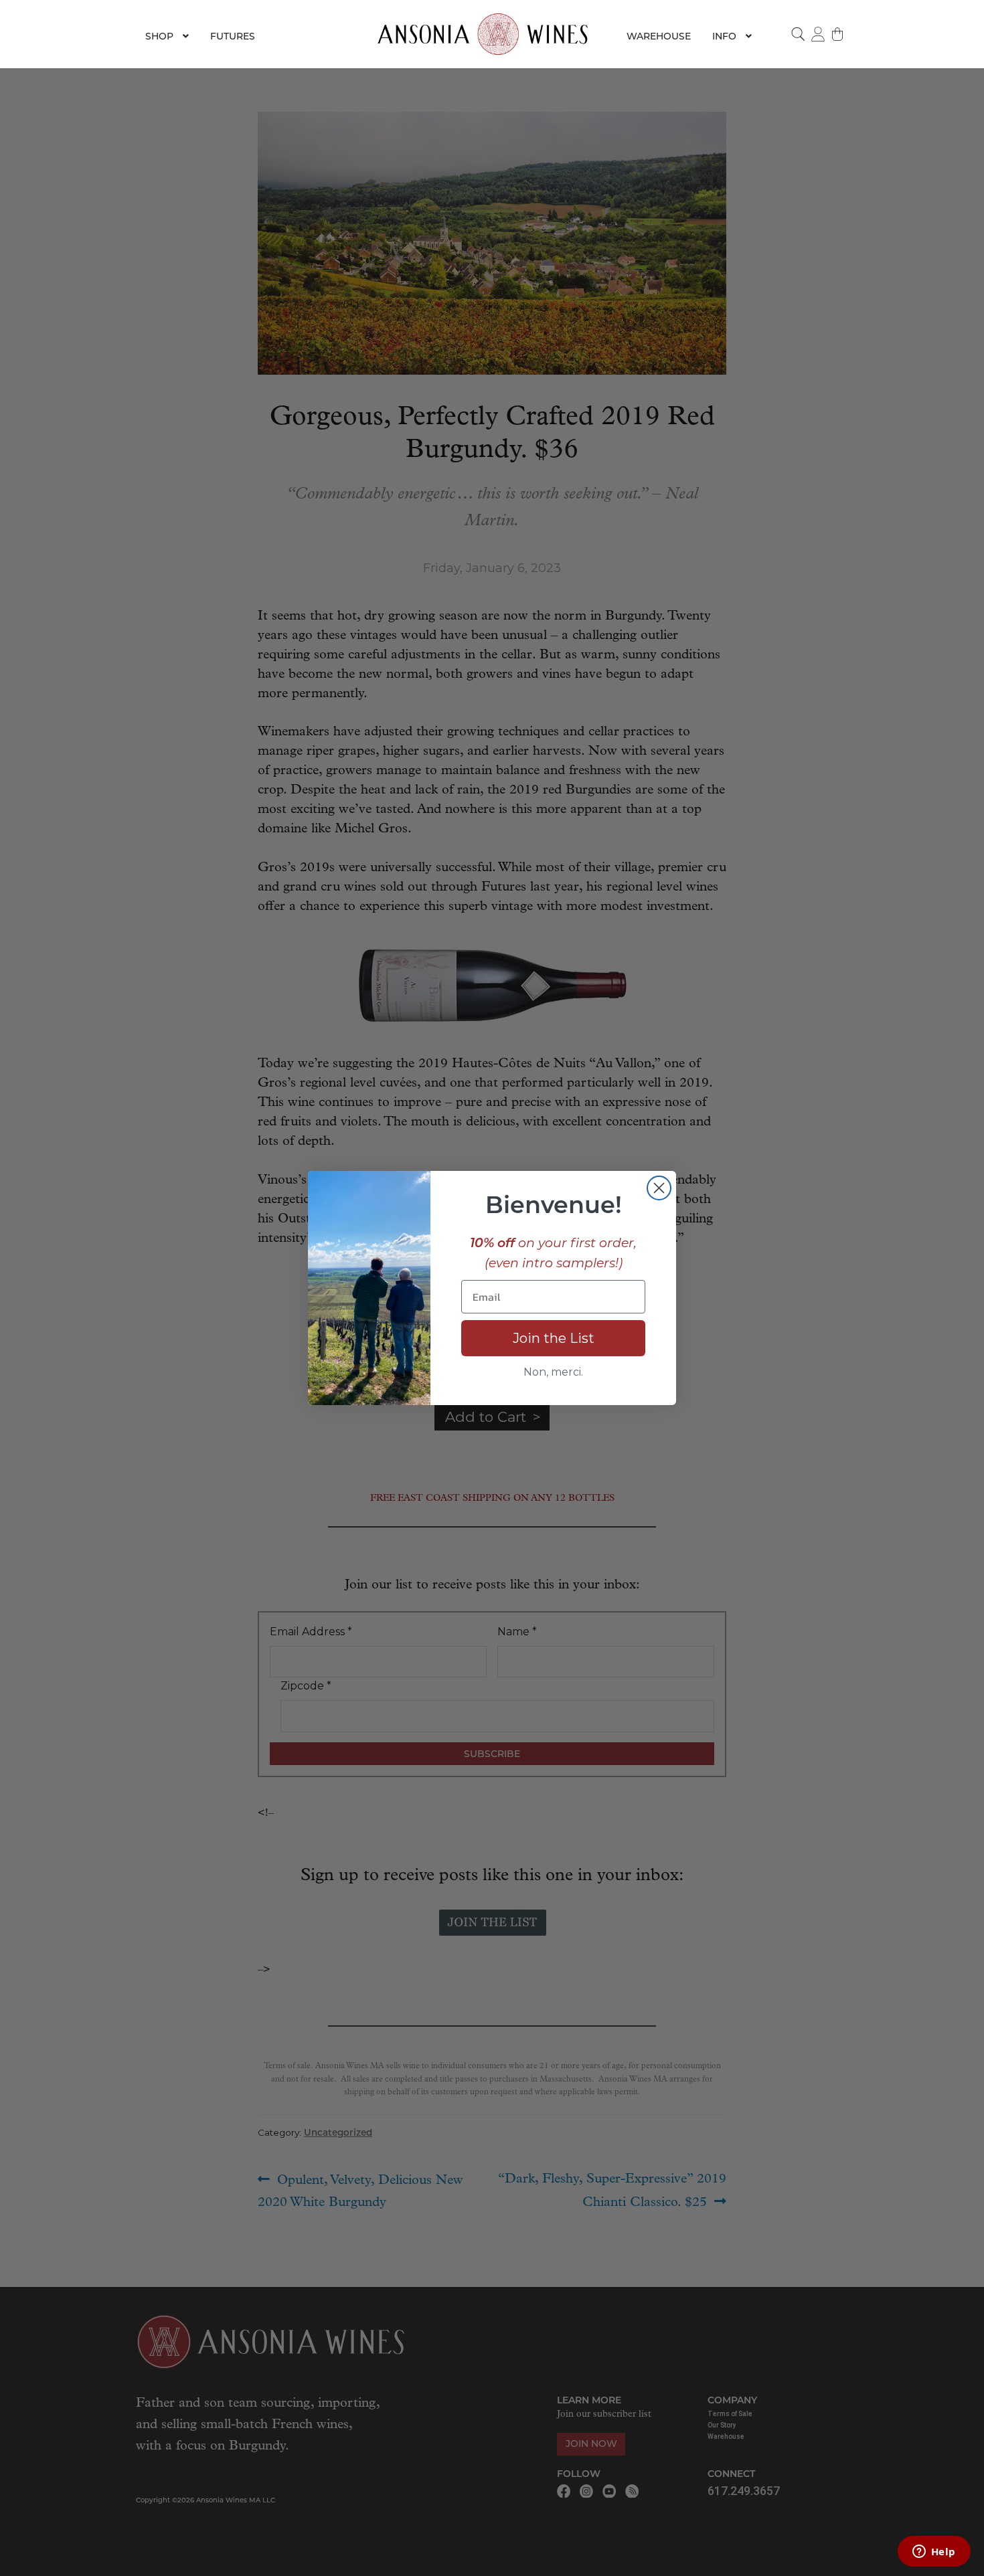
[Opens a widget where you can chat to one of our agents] (934, 2553)
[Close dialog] (659, 1188)
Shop (159, 36)
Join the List (554, 1338)
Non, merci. (553, 1372)
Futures (233, 36)
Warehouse (659, 36)
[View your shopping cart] (838, 34)
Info (724, 36)
